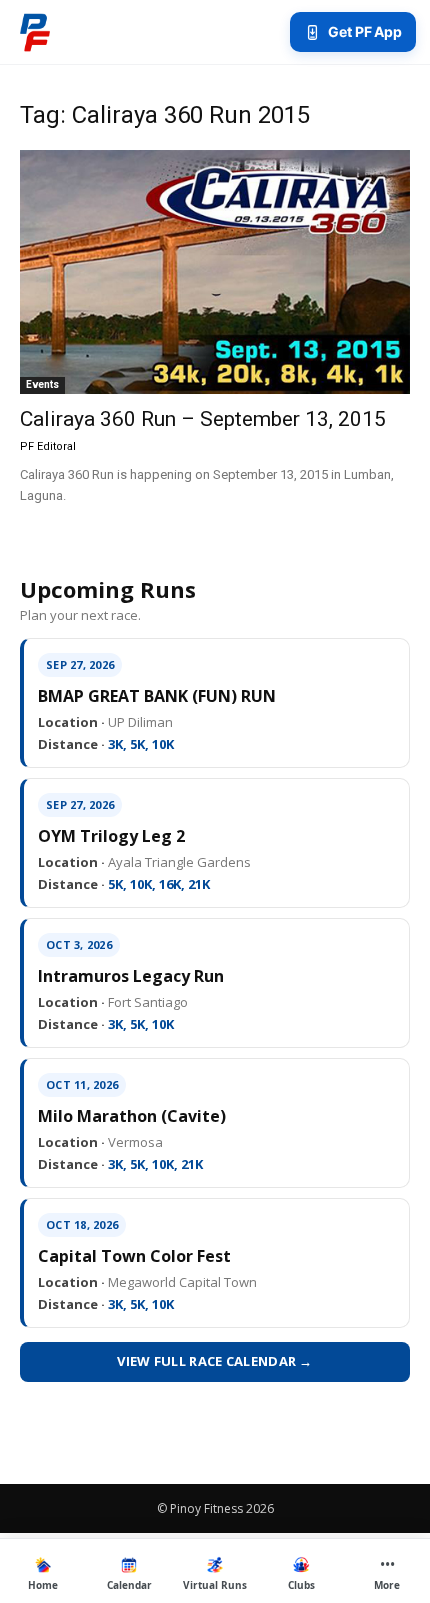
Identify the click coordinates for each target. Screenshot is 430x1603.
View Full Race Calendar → (215, 1361)
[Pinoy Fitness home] (35, 32)
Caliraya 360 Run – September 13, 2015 (203, 419)
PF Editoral (48, 446)
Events (42, 384)
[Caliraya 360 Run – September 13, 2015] (215, 272)
